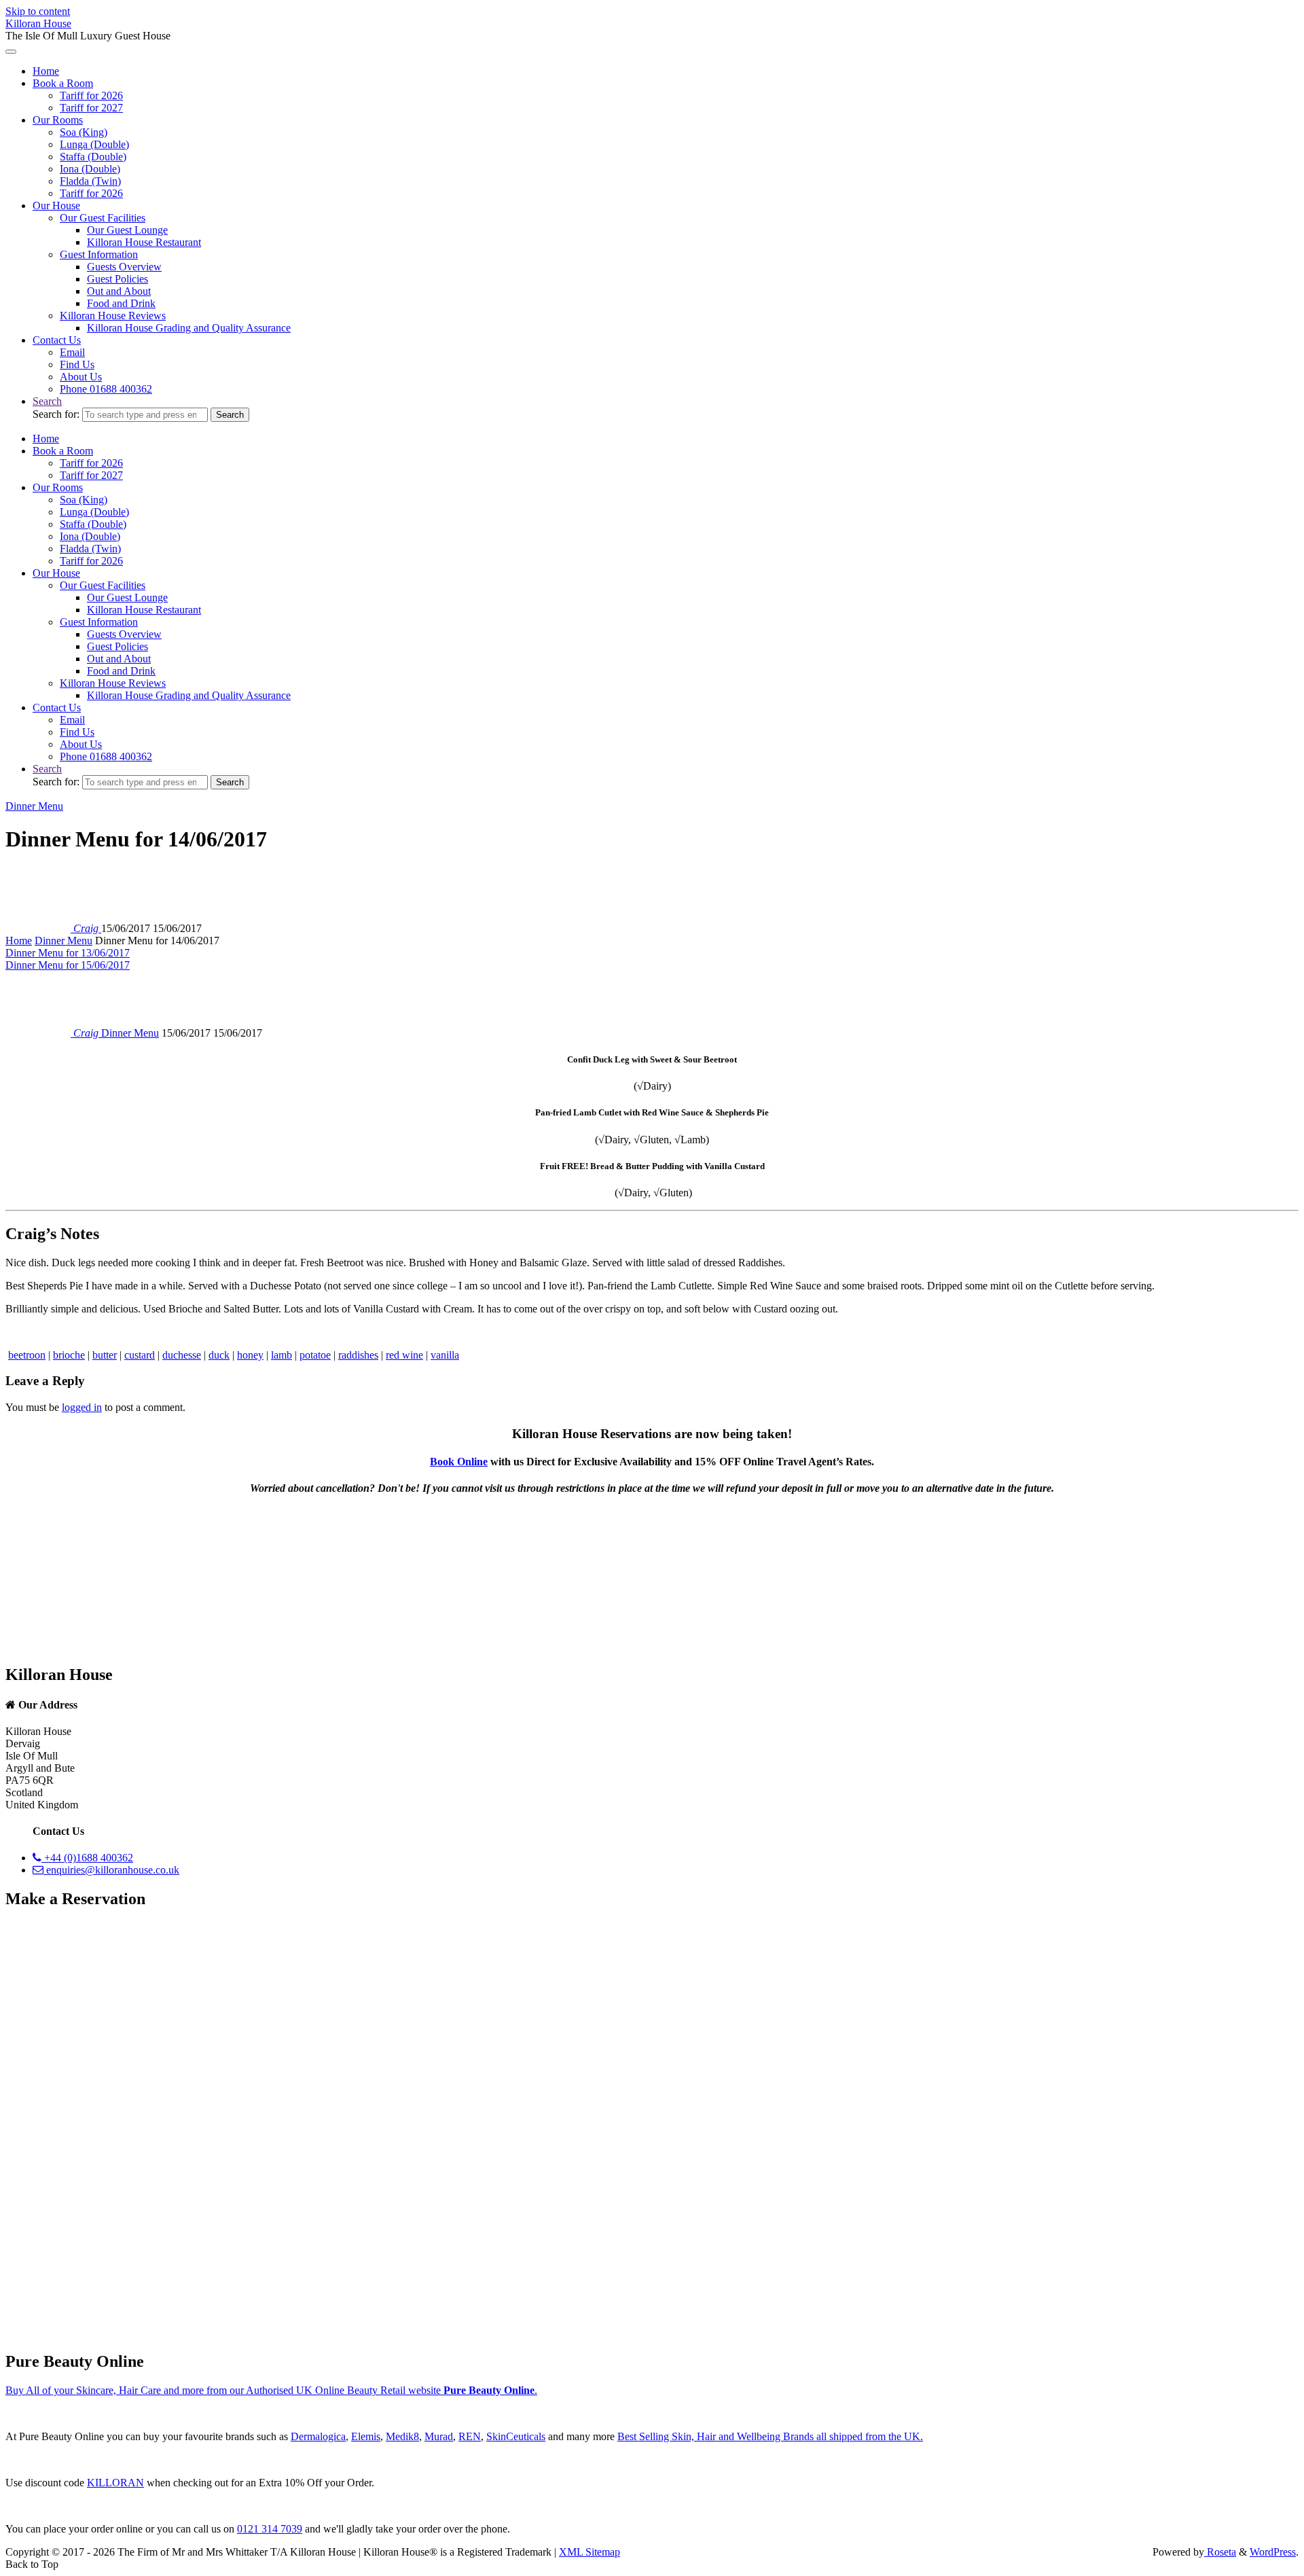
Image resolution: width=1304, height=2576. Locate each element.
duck (219, 1355)
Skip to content (38, 11)
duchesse (182, 1355)
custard (140, 1355)
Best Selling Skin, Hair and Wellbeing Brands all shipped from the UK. (770, 2436)
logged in (82, 1407)
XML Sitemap (590, 2552)
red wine (404, 1355)
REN (470, 2436)
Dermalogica (318, 2436)
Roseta (1220, 2552)
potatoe (315, 1355)
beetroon (27, 1355)
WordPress (1273, 2552)
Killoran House (38, 23)
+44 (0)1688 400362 (87, 1858)
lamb (282, 1355)
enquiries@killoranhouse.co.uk (111, 1870)
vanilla (445, 1355)
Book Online (459, 1462)
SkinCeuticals (516, 2436)
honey (250, 1355)
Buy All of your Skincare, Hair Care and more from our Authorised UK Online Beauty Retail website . (271, 2390)
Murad (439, 2436)
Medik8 (402, 2436)
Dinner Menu (34, 806)
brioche (69, 1355)
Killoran (115, 2483)
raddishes (358, 1355)
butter (105, 1355)
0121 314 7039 (270, 2529)
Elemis (366, 2436)
